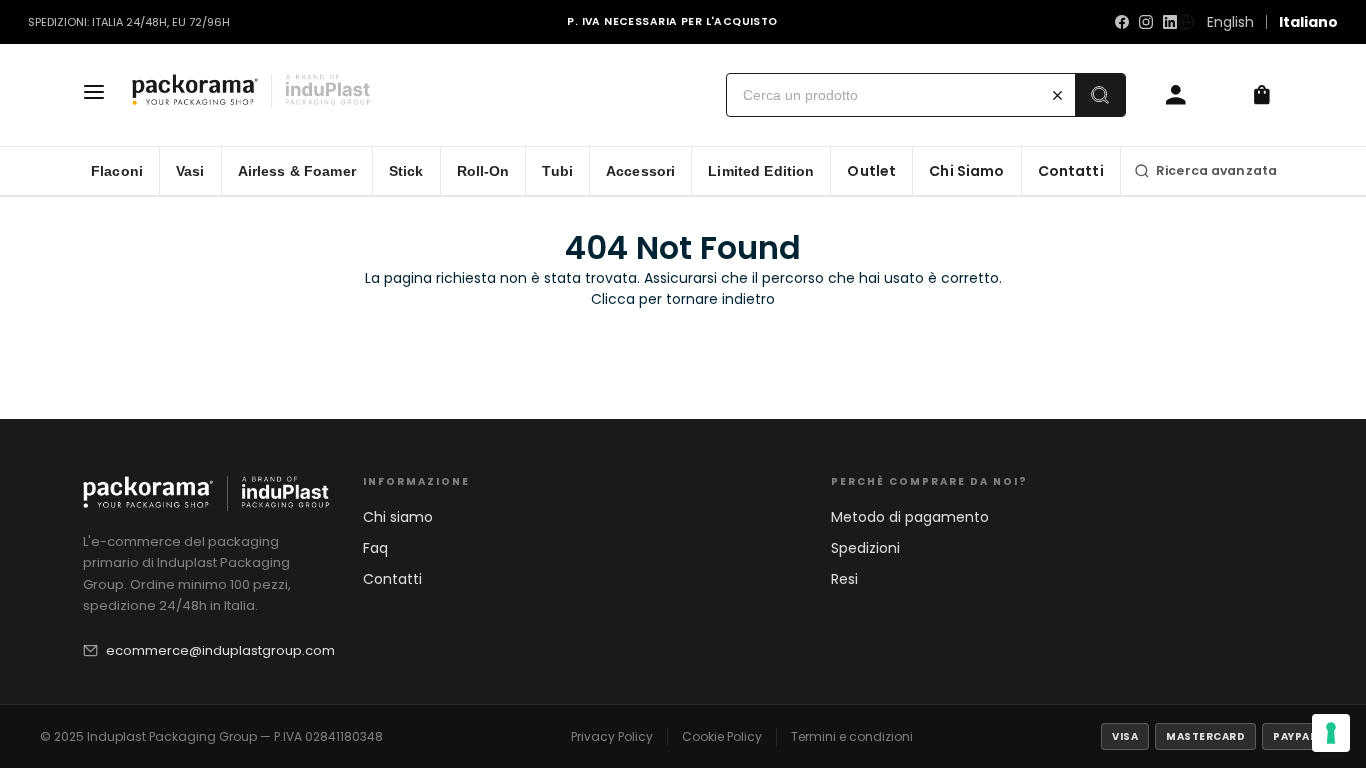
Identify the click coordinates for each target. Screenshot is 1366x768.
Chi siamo (398, 517)
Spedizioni (865, 548)
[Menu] (94, 95)
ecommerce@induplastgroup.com (220, 650)
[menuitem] (117, 171)
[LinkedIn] (1170, 22)
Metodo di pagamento (910, 517)
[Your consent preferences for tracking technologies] (1331, 733)
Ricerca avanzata (1216, 170)
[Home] (257, 95)
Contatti (392, 579)
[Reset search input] (1058, 95)
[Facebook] (1122, 22)
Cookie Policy (722, 736)
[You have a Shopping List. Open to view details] (1262, 95)
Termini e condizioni (852, 736)
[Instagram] (1146, 22)
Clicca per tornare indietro (683, 299)
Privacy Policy (612, 736)
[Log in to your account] (1176, 95)
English (1230, 22)
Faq (375, 548)
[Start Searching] (1100, 95)
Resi (844, 579)
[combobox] (884, 95)
